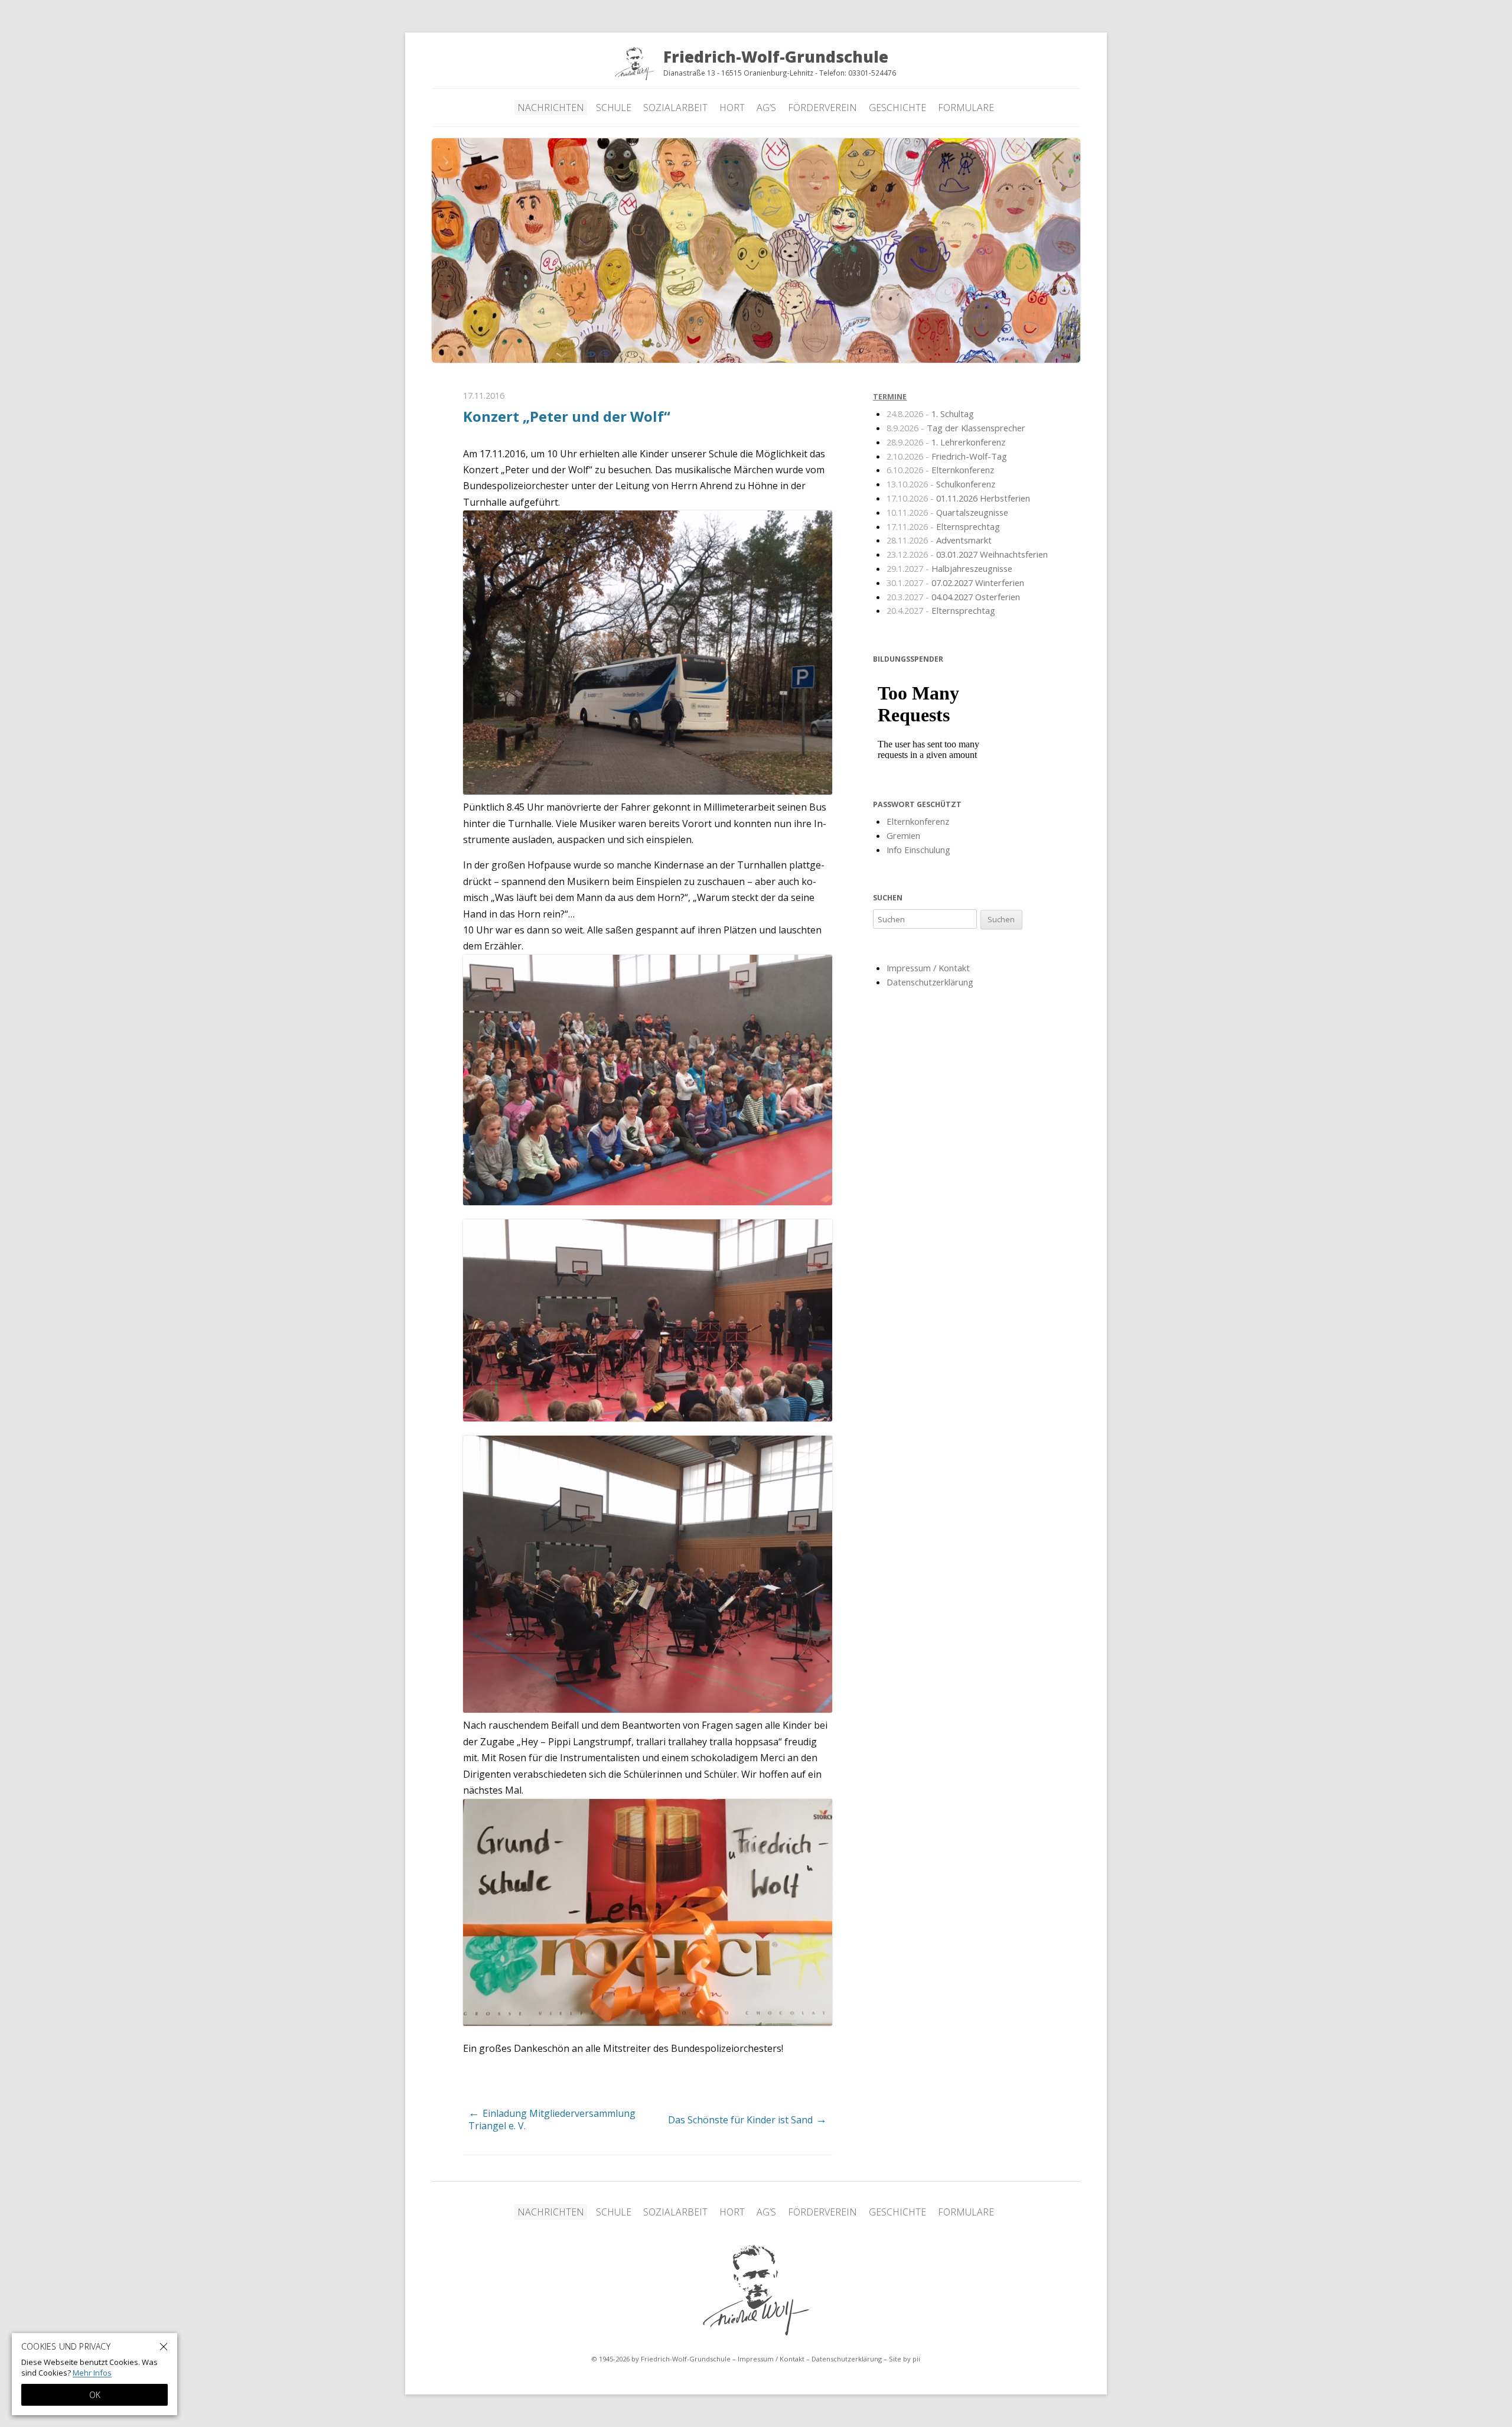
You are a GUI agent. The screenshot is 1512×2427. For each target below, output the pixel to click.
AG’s (766, 108)
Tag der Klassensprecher (956, 428)
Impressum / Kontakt (928, 968)
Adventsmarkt (939, 540)
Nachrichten (551, 108)
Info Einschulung (918, 850)
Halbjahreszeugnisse (949, 568)
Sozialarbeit (675, 108)
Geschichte (897, 108)
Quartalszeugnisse (947, 512)
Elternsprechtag (943, 526)
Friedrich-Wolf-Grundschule (756, 2290)
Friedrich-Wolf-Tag (947, 456)
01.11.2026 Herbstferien (958, 498)
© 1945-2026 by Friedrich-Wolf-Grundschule (661, 2359)
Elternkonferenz (940, 470)
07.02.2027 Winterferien (955, 583)
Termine (890, 397)
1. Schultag (930, 414)
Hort (732, 108)
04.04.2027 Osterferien (953, 596)
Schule (614, 108)
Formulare (966, 108)
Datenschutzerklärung (930, 982)
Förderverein (822, 108)
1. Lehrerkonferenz (946, 442)
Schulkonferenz (941, 484)
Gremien (903, 835)
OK (95, 2395)
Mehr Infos (92, 2373)
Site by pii (905, 2359)
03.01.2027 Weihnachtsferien (967, 554)
